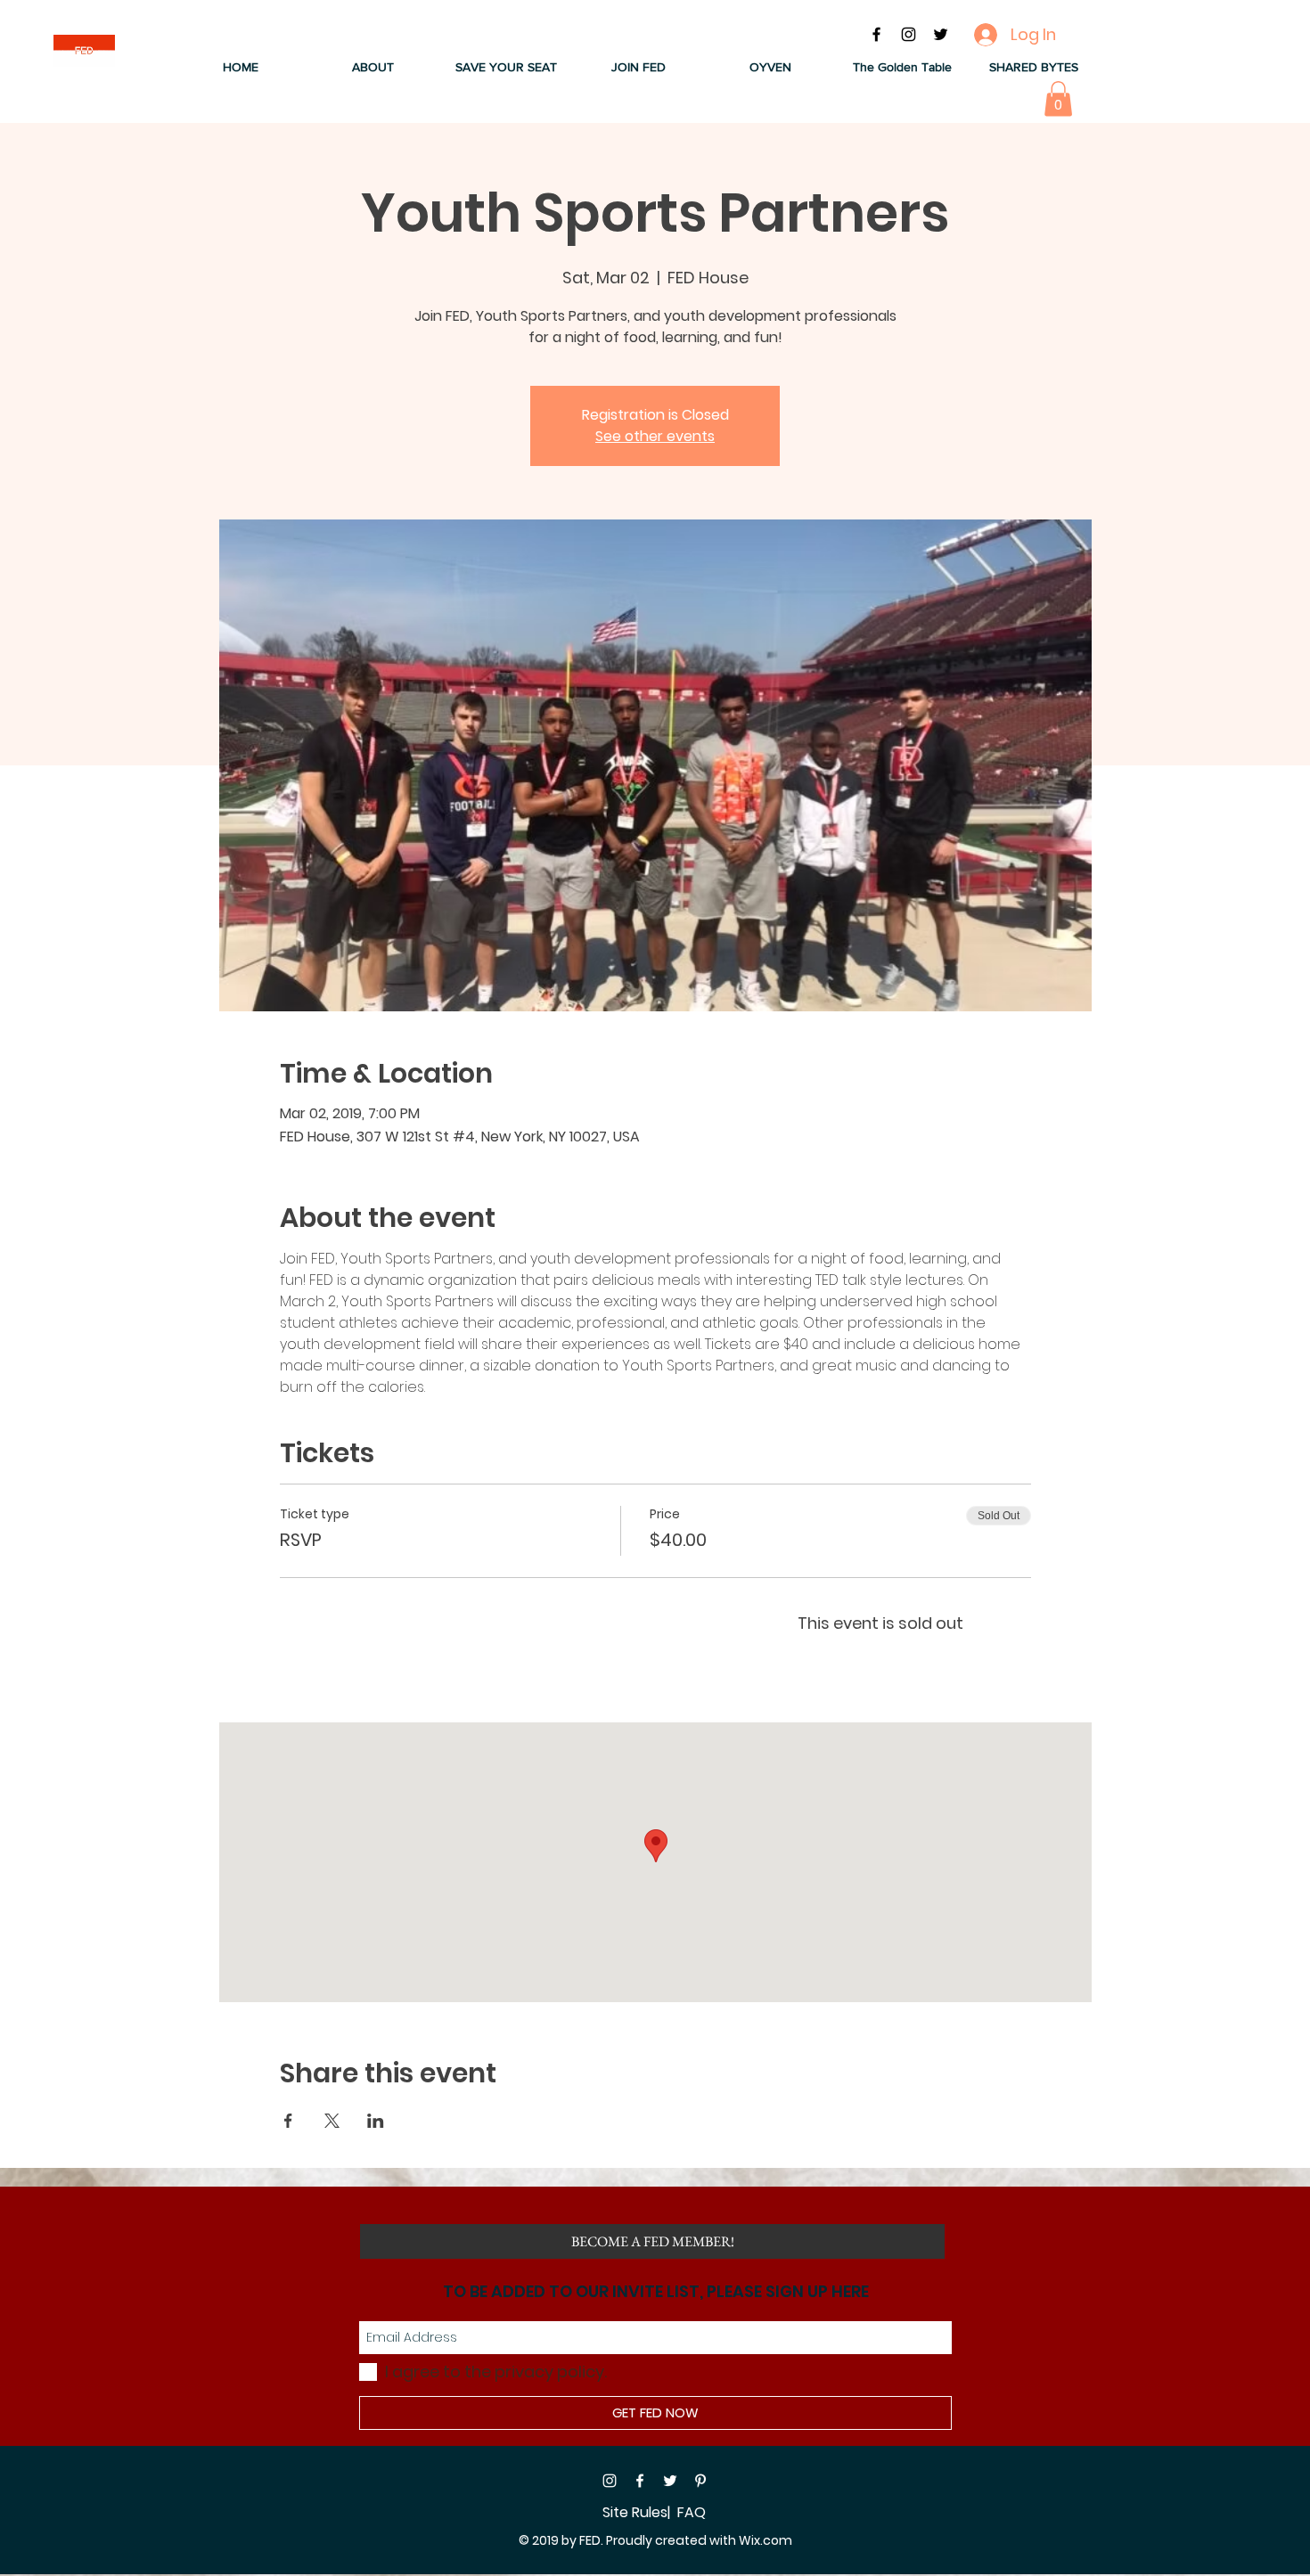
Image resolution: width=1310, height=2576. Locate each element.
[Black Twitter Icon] (941, 34)
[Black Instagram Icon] (909, 34)
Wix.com (766, 2540)
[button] (373, 67)
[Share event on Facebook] (288, 2121)
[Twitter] (670, 2481)
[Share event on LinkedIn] (376, 2121)
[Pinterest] (700, 2481)
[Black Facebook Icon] (876, 34)
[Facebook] (640, 2481)
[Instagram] (610, 2481)
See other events (655, 436)
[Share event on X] (332, 2121)
